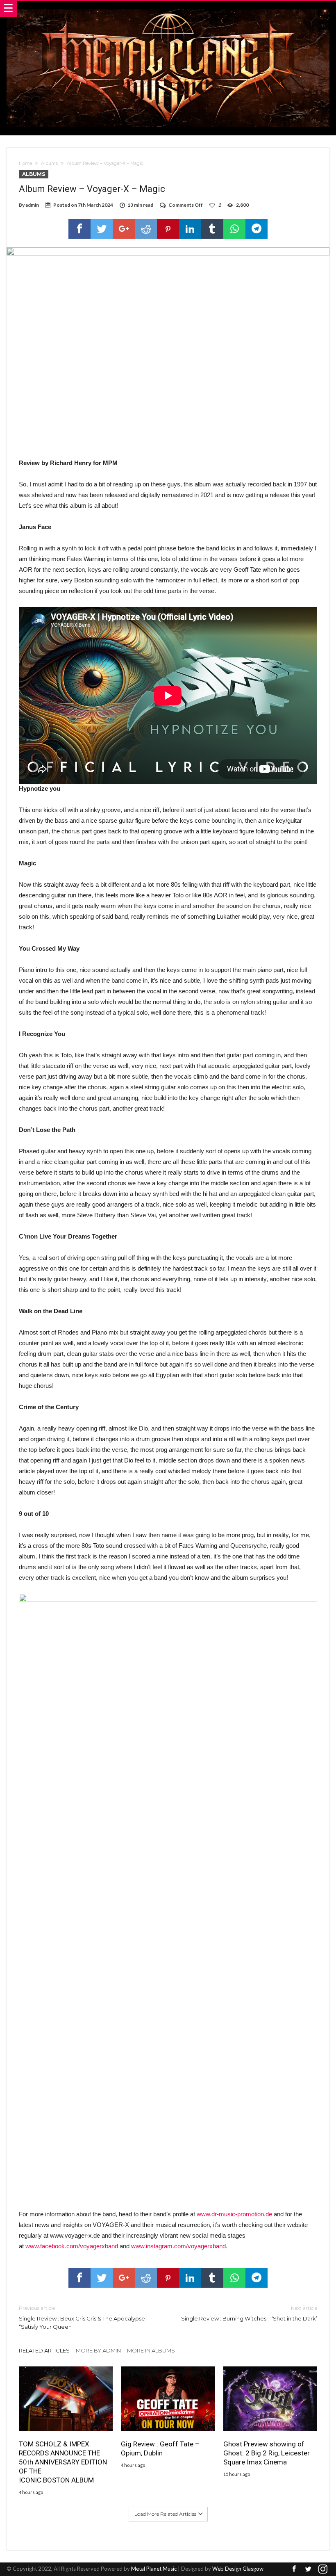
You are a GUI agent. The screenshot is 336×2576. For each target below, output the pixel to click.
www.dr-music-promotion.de (234, 2214)
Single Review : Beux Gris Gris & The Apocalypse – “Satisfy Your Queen (84, 2317)
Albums (49, 163)
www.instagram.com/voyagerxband (178, 2246)
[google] (124, 229)
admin (32, 205)
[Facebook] (294, 2569)
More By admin (98, 2350)
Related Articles (44, 2350)
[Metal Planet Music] (168, 9)
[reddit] (146, 229)
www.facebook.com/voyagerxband (72, 2246)
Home (25, 163)
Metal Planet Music (154, 2569)
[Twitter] (309, 2569)
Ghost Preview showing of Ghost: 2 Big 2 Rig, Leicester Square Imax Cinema (267, 2453)
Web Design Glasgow (238, 2569)
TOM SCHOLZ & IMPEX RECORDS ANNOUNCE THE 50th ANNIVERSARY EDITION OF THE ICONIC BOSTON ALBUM (63, 2462)
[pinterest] (168, 229)
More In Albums (151, 2350)
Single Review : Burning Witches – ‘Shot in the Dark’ (249, 2313)
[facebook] (79, 229)
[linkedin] (190, 229)
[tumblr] (212, 229)
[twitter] (102, 229)
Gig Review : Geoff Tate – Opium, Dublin (160, 2448)
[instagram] (323, 2569)
